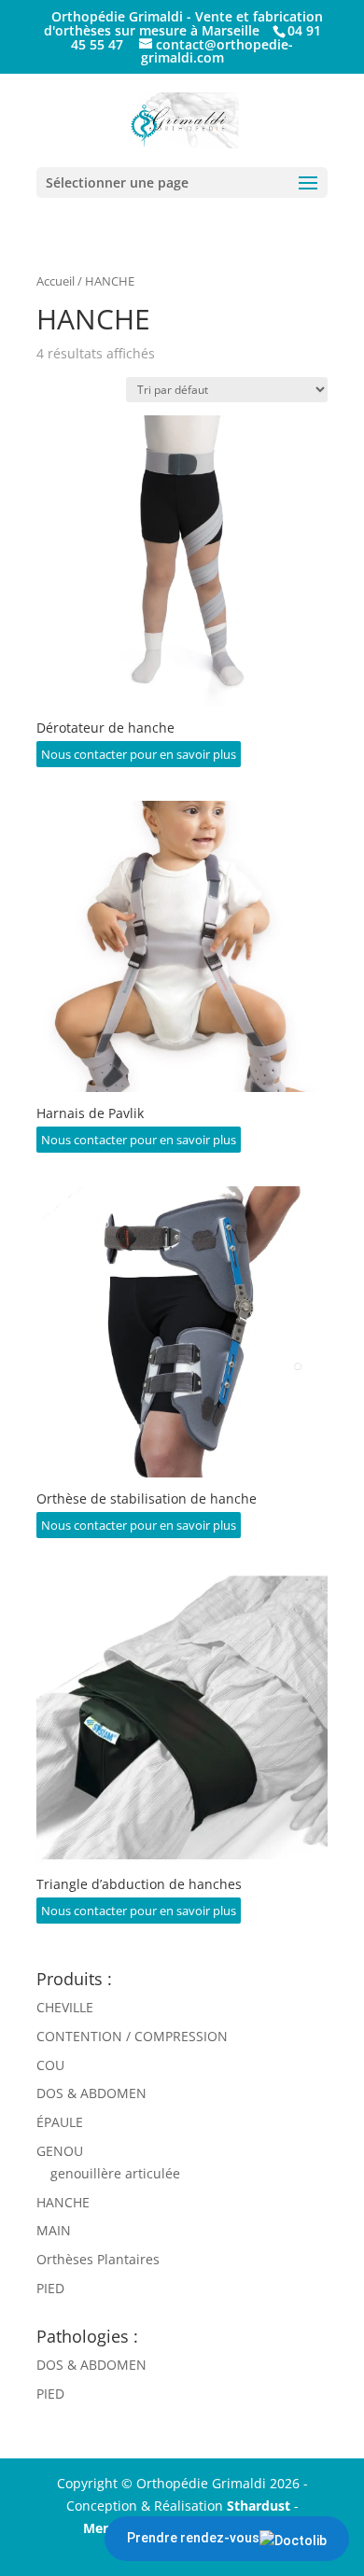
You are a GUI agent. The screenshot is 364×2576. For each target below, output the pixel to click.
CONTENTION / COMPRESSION (132, 2036)
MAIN (54, 2230)
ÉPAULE (60, 2122)
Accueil (56, 281)
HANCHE (63, 2202)
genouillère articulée (115, 2173)
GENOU (60, 2151)
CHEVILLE (65, 2007)
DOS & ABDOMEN (91, 2093)
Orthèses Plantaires (98, 2259)
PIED (50, 2288)
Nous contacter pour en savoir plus (139, 754)
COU (50, 2065)
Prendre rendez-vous (193, 2538)
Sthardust (259, 2506)
